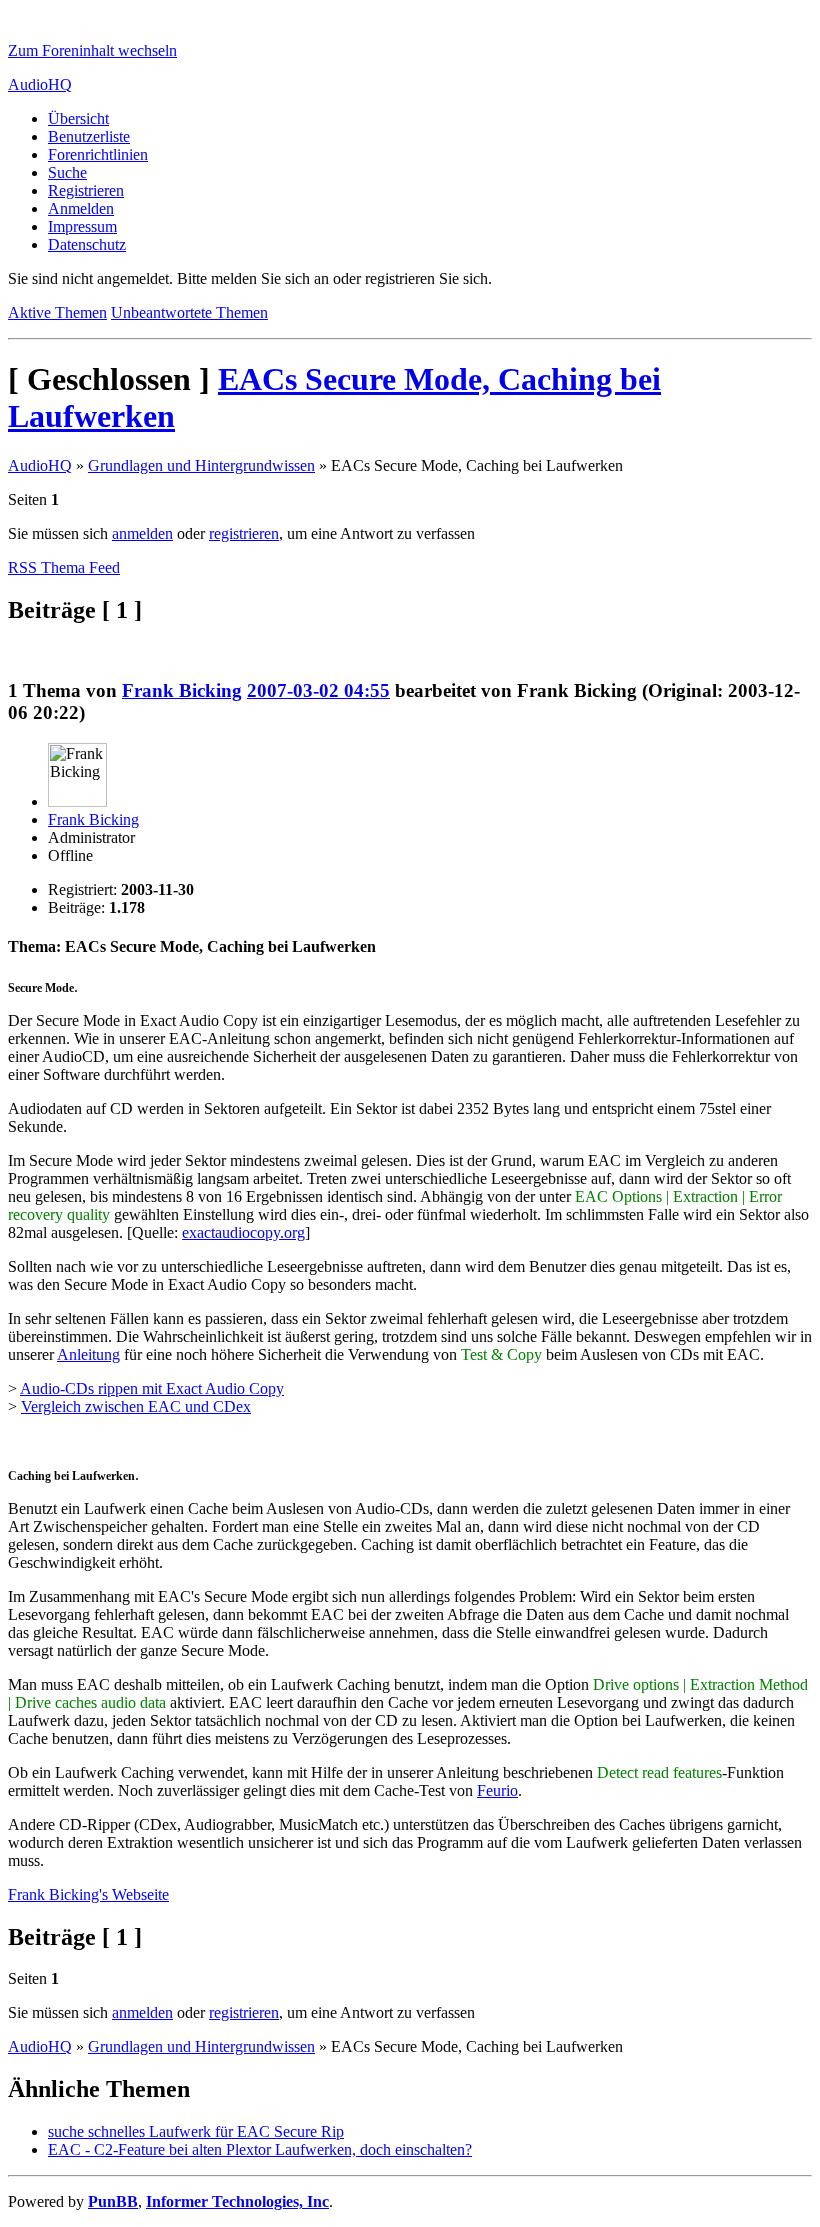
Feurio (497, 1790)
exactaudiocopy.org (243, 1232)
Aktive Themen (57, 312)
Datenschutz (87, 244)
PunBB (113, 2201)
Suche (67, 172)
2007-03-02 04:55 (318, 690)
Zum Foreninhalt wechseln (92, 50)
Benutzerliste (89, 136)
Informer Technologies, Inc (237, 2201)
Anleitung (88, 1354)
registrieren (244, 533)
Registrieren (86, 190)
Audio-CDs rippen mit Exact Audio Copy (152, 1388)
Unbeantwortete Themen (189, 312)
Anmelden (81, 208)
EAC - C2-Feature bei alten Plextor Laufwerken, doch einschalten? (260, 2149)
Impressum (82, 226)
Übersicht (78, 118)
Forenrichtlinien (98, 154)
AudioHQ (40, 84)
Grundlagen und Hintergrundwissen (201, 465)
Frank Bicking (182, 690)
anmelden (142, 533)
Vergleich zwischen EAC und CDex (136, 1406)
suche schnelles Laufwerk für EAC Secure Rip (196, 2131)
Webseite (88, 1894)
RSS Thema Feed (64, 567)
